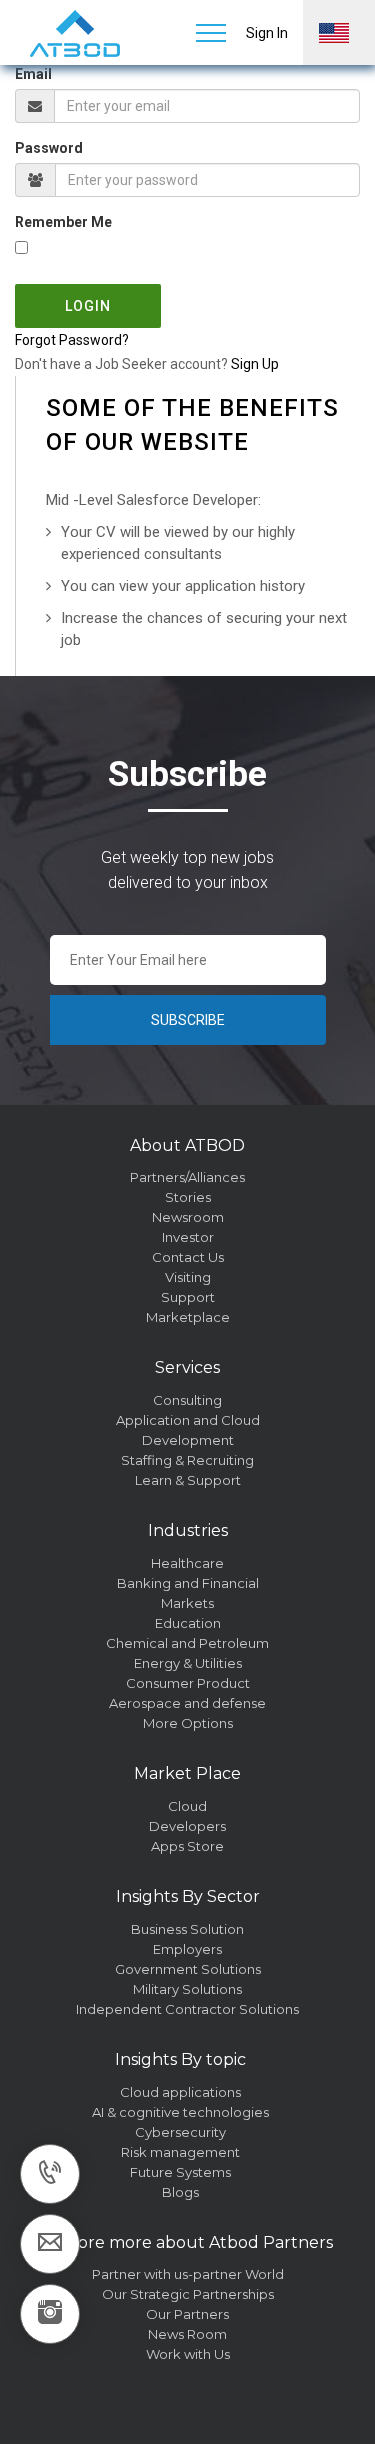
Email (33, 74)
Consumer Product (188, 1683)
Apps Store (187, 1846)
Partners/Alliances (187, 1177)
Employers (187, 1949)
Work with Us (188, 2354)
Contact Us (188, 1257)
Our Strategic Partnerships (188, 2294)
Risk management (180, 2152)
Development (188, 1440)
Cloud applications (180, 2092)
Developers (187, 1826)
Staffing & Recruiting (187, 1460)
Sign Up (255, 364)
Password (49, 148)
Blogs (180, 2192)
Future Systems (180, 2172)
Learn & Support (188, 1480)
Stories (188, 1197)
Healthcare (187, 1563)
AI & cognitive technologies (180, 2112)
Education (188, 1623)
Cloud (187, 1806)
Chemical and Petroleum (187, 1643)
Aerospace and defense (187, 1703)
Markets (187, 1603)
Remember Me (63, 222)
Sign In (267, 33)
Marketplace (188, 1317)
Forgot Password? (72, 340)
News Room (187, 2334)
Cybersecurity (180, 2132)
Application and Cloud (188, 1420)
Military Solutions (187, 1989)
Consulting (187, 1400)
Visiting (188, 1277)
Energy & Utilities (188, 1663)
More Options (188, 1723)
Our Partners (187, 2314)
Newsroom (188, 1217)
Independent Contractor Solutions (187, 2009)
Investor (188, 1237)
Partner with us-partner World (188, 2274)
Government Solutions (188, 1969)
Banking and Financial (188, 1583)
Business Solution (187, 1929)
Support (188, 1297)
